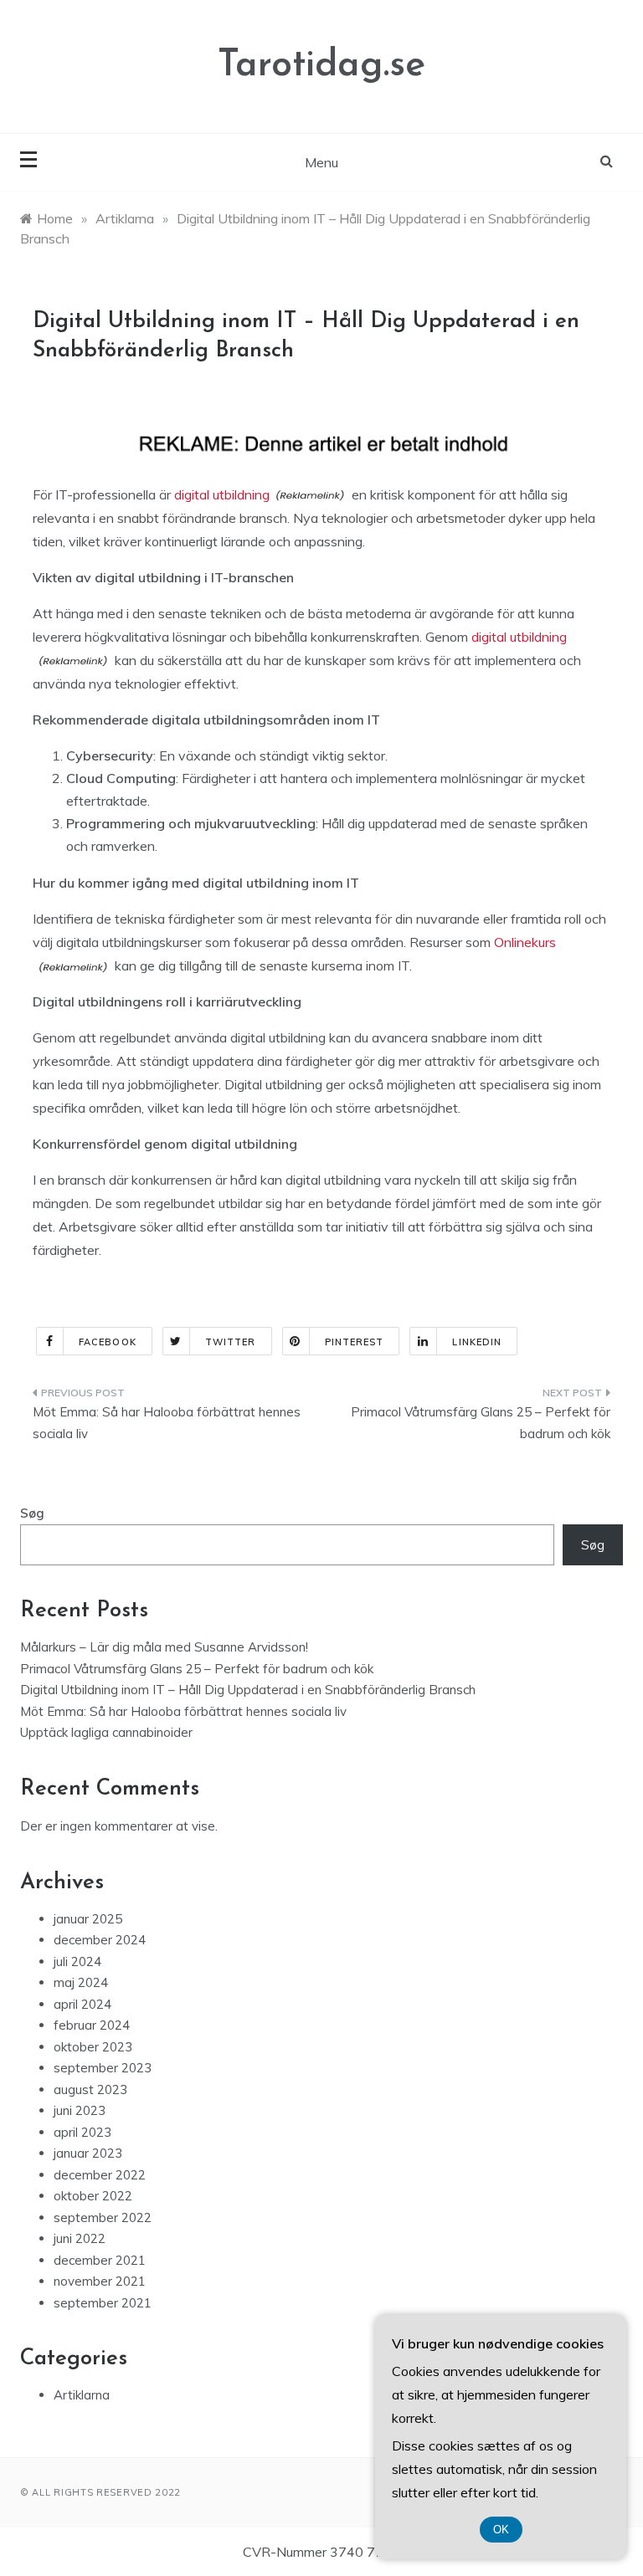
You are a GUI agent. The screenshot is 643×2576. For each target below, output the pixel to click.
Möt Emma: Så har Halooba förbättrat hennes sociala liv (167, 1423)
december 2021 (100, 2260)
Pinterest (355, 1342)
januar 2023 (88, 2153)
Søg (32, 1513)
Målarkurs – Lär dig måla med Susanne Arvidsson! (164, 1647)
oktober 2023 (93, 2047)
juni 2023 (80, 2110)
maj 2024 (81, 1982)
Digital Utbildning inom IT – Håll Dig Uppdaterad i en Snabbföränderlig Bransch (248, 1690)
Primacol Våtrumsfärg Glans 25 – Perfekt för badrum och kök (481, 1423)
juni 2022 (80, 2238)
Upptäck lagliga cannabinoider (106, 1732)
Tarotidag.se (321, 66)
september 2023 (103, 2068)
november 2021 (100, 2281)
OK (501, 2530)
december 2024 (100, 1940)
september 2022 (103, 2218)
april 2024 (82, 2004)
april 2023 (82, 2132)
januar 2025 (88, 1919)
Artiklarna (82, 2395)
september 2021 (103, 2303)
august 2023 (90, 2089)
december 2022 (100, 2175)
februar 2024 (92, 2025)
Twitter (231, 1342)
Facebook (108, 1342)
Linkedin (477, 1342)
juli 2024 (77, 1961)
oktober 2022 (93, 2196)
